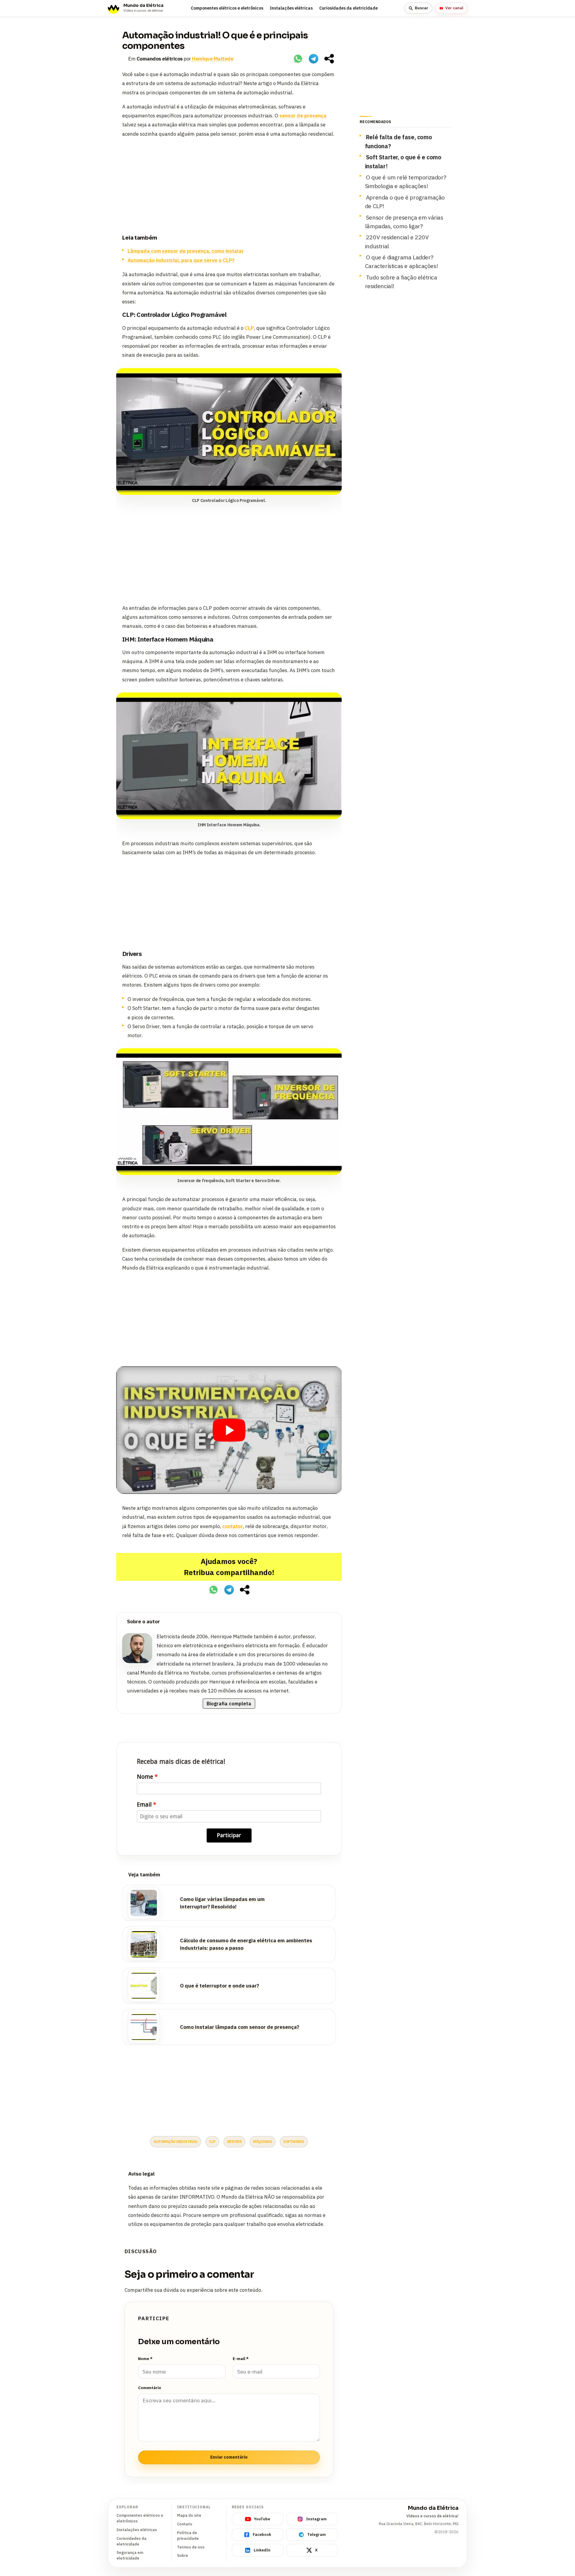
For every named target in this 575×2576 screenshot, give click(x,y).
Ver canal (454, 8)
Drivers (234, 2142)
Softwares (294, 2142)
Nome (145, 1777)
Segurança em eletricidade (130, 2555)
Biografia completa (229, 1704)
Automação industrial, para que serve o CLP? (181, 260)
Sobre (183, 2555)
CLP (249, 328)
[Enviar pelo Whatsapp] (298, 59)
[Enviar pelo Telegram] (314, 59)
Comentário (150, 2388)
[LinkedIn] (330, 1622)
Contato (185, 2524)
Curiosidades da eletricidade (348, 8)
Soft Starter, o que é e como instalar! (403, 161)
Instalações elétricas (291, 8)
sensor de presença (303, 116)
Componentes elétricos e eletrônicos (227, 8)
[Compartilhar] (329, 59)
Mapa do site (189, 2515)
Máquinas (262, 2142)
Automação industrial (176, 2142)
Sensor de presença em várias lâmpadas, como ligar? (404, 222)
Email (144, 1805)
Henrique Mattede (213, 59)
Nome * (145, 2359)
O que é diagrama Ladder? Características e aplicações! (401, 261)
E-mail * (241, 2359)
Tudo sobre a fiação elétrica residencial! (401, 282)
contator (233, 1526)
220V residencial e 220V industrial (397, 241)
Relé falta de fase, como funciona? (398, 141)
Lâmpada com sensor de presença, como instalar (186, 251)
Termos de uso (191, 2547)
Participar (229, 1835)
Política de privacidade (188, 2536)
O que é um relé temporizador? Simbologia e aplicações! (405, 181)
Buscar (422, 8)
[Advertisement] (229, 185)
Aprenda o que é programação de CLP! (405, 202)
